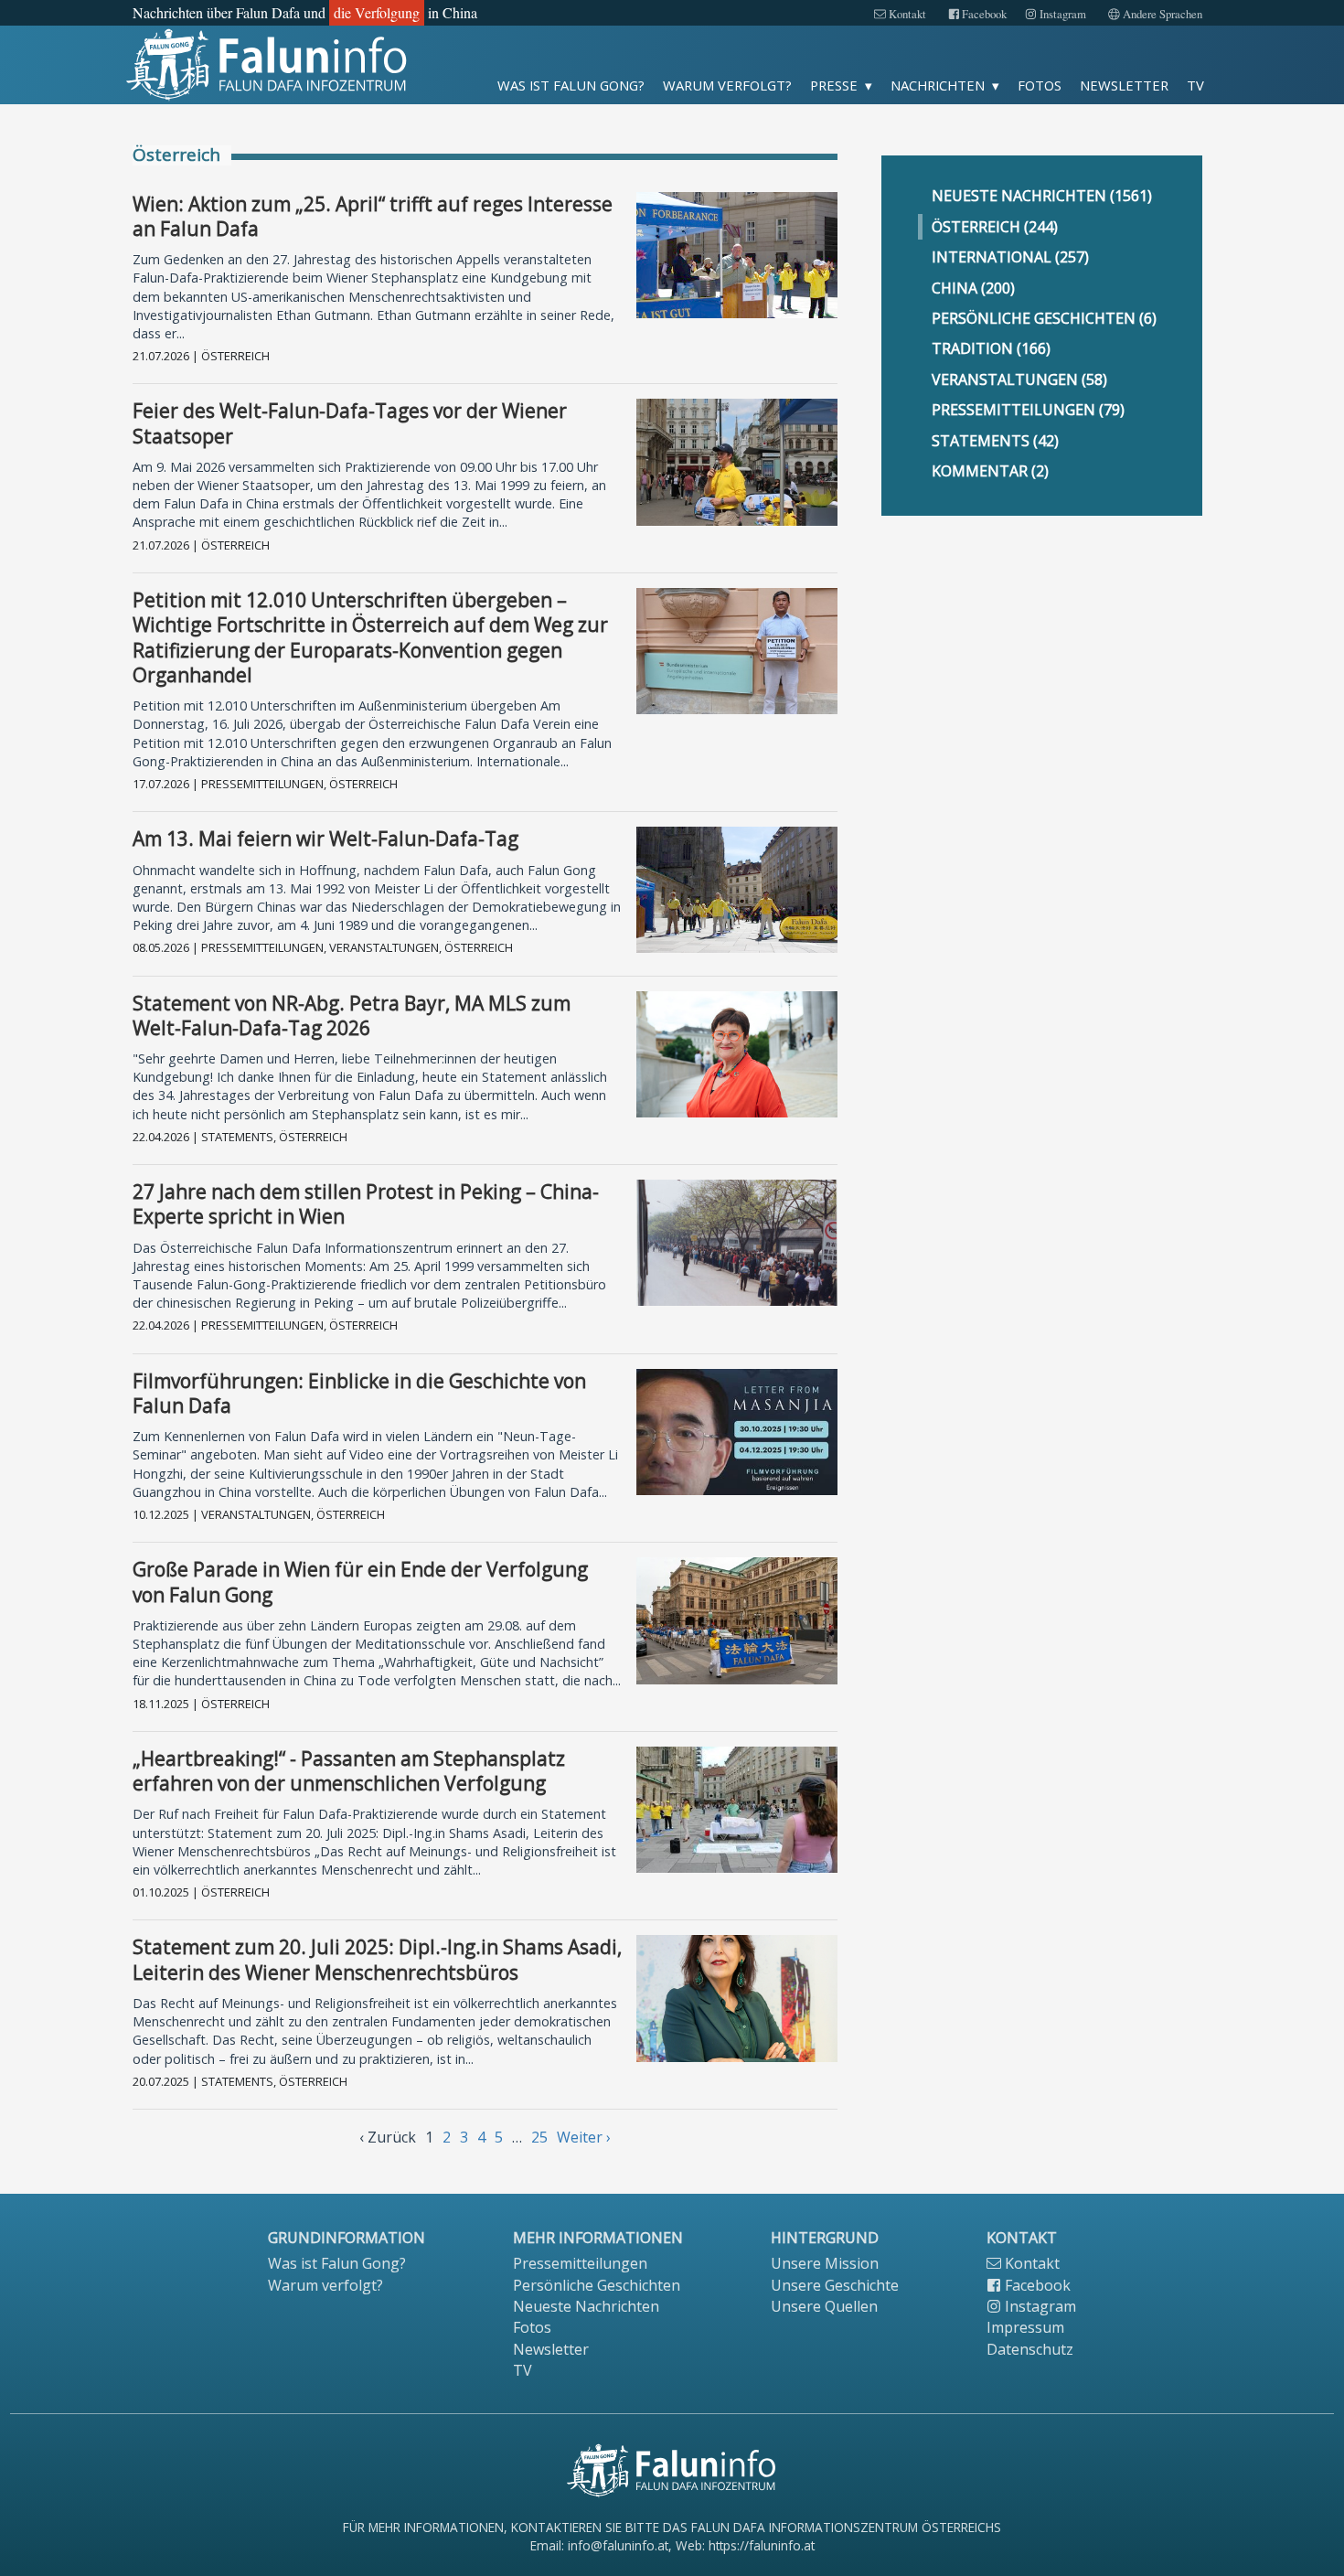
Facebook (983, 14)
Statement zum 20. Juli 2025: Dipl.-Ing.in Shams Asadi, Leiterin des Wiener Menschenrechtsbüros (377, 1959)
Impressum (1025, 2327)
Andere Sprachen (1161, 14)
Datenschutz (1030, 2349)
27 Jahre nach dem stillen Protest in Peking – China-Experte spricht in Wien (366, 1204)
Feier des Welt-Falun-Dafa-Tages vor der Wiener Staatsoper (350, 423)
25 (539, 2137)
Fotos (1040, 85)
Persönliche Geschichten (597, 2285)
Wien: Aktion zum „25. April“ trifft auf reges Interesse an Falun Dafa (373, 216)
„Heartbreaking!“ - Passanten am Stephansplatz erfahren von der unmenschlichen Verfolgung (349, 1771)
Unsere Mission (825, 2263)
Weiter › (584, 2137)
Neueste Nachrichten (586, 2306)
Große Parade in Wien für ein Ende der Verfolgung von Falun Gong (360, 1582)
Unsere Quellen (824, 2306)
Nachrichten (938, 85)
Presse (834, 85)
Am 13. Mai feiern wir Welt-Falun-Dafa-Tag (325, 839)
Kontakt (906, 14)
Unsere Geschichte (835, 2285)
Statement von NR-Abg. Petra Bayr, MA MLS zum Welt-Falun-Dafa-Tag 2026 (352, 1015)
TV (1195, 85)
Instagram (1061, 14)
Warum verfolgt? (727, 85)
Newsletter (1124, 85)
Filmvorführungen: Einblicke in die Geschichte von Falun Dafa (359, 1393)
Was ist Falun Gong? (571, 85)
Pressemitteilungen (580, 2263)
